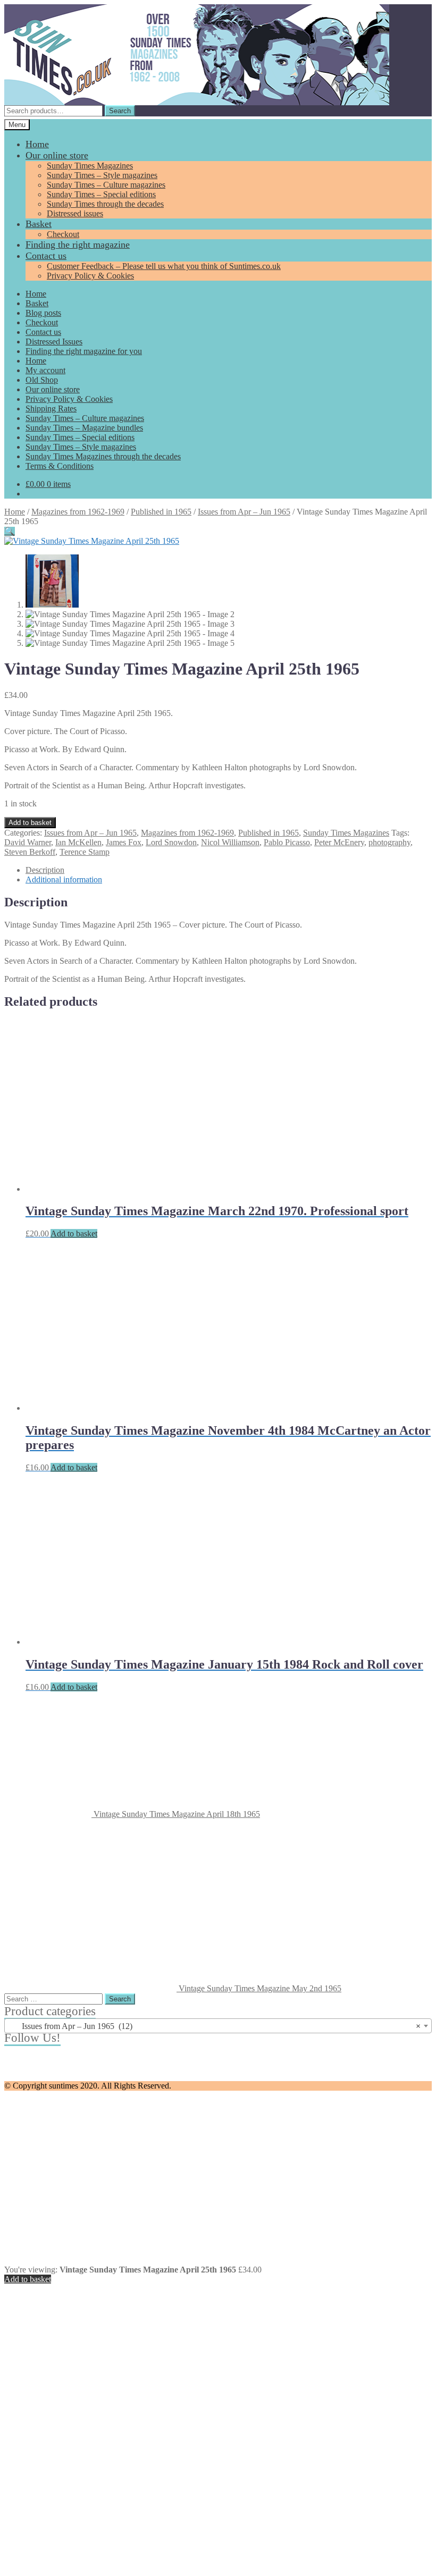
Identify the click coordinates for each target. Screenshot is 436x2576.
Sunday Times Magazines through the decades (103, 456)
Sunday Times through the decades (105, 204)
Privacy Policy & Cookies (90, 276)
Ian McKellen (78, 842)
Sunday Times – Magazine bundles (84, 428)
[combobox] (218, 2026)
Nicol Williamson (230, 842)
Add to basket (30, 823)
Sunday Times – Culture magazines (106, 185)
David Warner (28, 842)
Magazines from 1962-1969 (78, 512)
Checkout (63, 234)
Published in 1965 (161, 512)
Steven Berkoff (30, 852)
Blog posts (43, 313)
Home (37, 144)
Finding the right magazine (78, 245)
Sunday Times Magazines (90, 166)
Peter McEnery (339, 842)
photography (389, 842)
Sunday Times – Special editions (101, 194)
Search (120, 111)
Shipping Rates (51, 409)
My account (45, 370)
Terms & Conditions (60, 466)
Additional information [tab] (64, 879)
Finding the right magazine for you (84, 351)
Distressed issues (75, 213)
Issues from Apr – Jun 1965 (244, 512)
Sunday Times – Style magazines (102, 175)
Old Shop (42, 380)
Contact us (46, 256)
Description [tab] (45, 870)
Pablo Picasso (287, 842)
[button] (10, 531)
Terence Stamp (85, 852)
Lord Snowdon (171, 842)
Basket (39, 224)
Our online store (57, 155)
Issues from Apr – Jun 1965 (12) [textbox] (215, 2026)
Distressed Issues (54, 342)
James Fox (124, 842)
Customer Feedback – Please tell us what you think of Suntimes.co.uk (164, 266)
